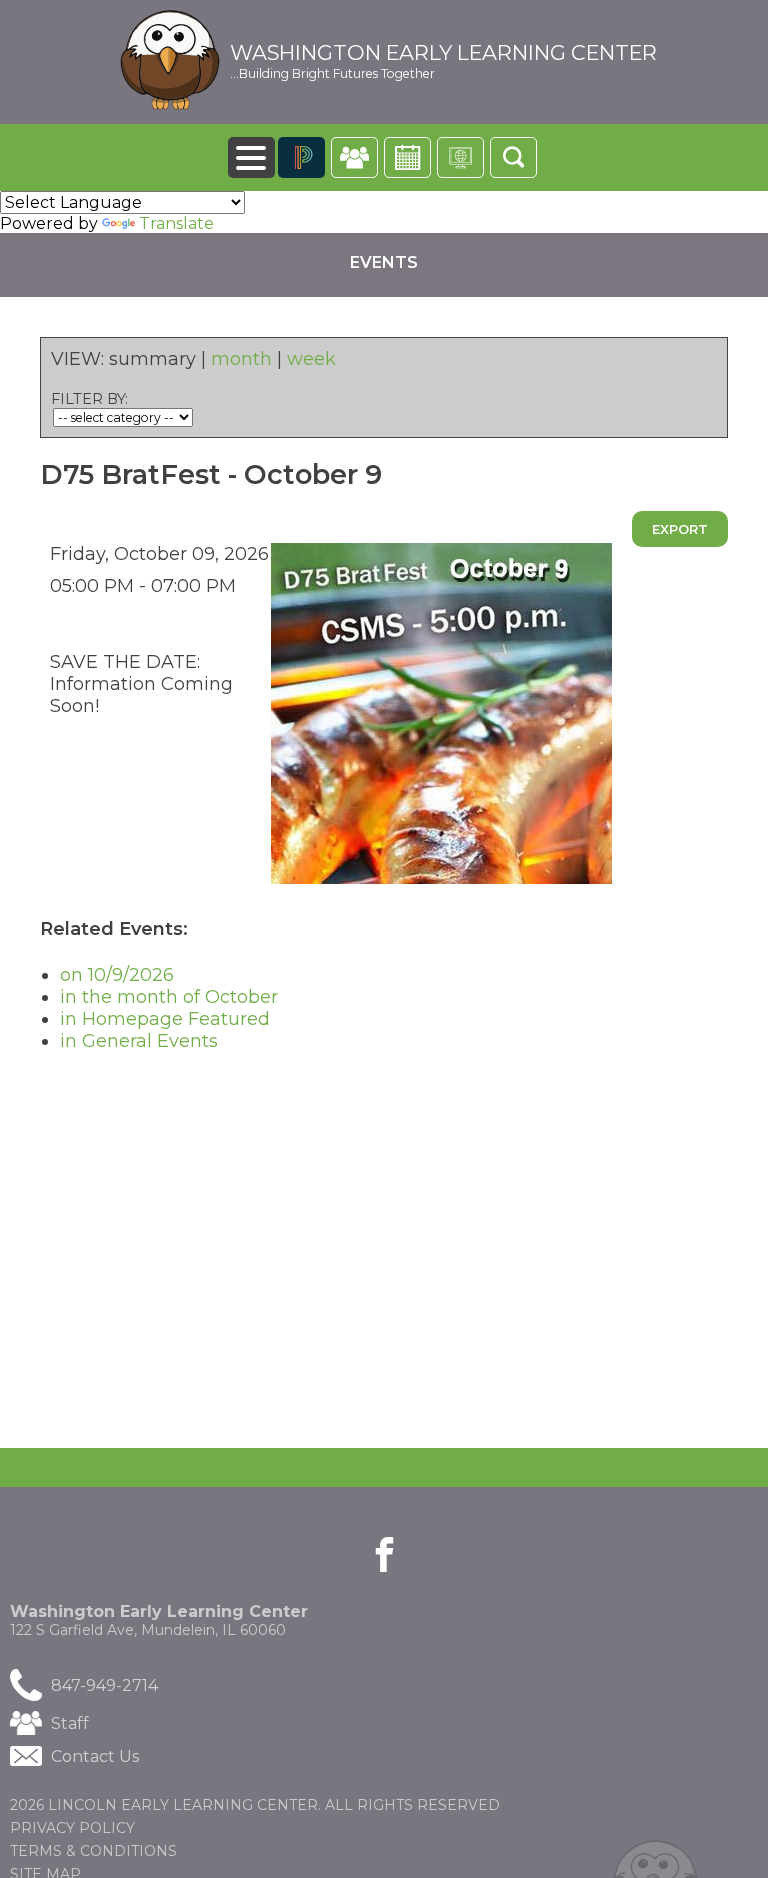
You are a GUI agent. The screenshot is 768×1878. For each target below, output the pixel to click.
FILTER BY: (89, 399)
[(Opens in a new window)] (301, 157)
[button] (513, 157)
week (311, 359)
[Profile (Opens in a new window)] (354, 157)
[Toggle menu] (251, 157)
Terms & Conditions (93, 1851)
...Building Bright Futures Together (332, 73)
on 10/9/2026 (117, 975)
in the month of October (169, 997)
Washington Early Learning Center (443, 53)
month (241, 359)
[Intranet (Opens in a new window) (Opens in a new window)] (460, 157)
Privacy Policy (72, 1828)
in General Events (139, 1041)
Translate (176, 223)
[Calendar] (407, 157)
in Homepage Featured (165, 1019)
